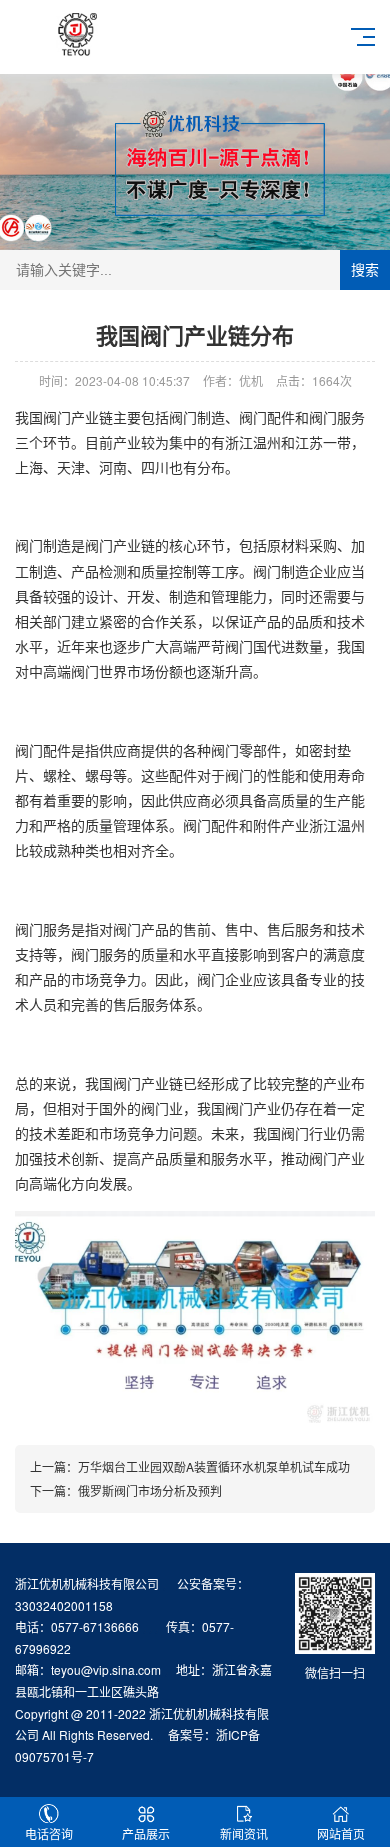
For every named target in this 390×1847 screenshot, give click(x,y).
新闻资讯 (244, 1833)
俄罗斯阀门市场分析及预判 (150, 1490)
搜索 (365, 270)
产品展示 (146, 1833)
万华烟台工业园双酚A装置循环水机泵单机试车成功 (214, 1466)
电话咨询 (49, 1833)
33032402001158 (64, 1605)
